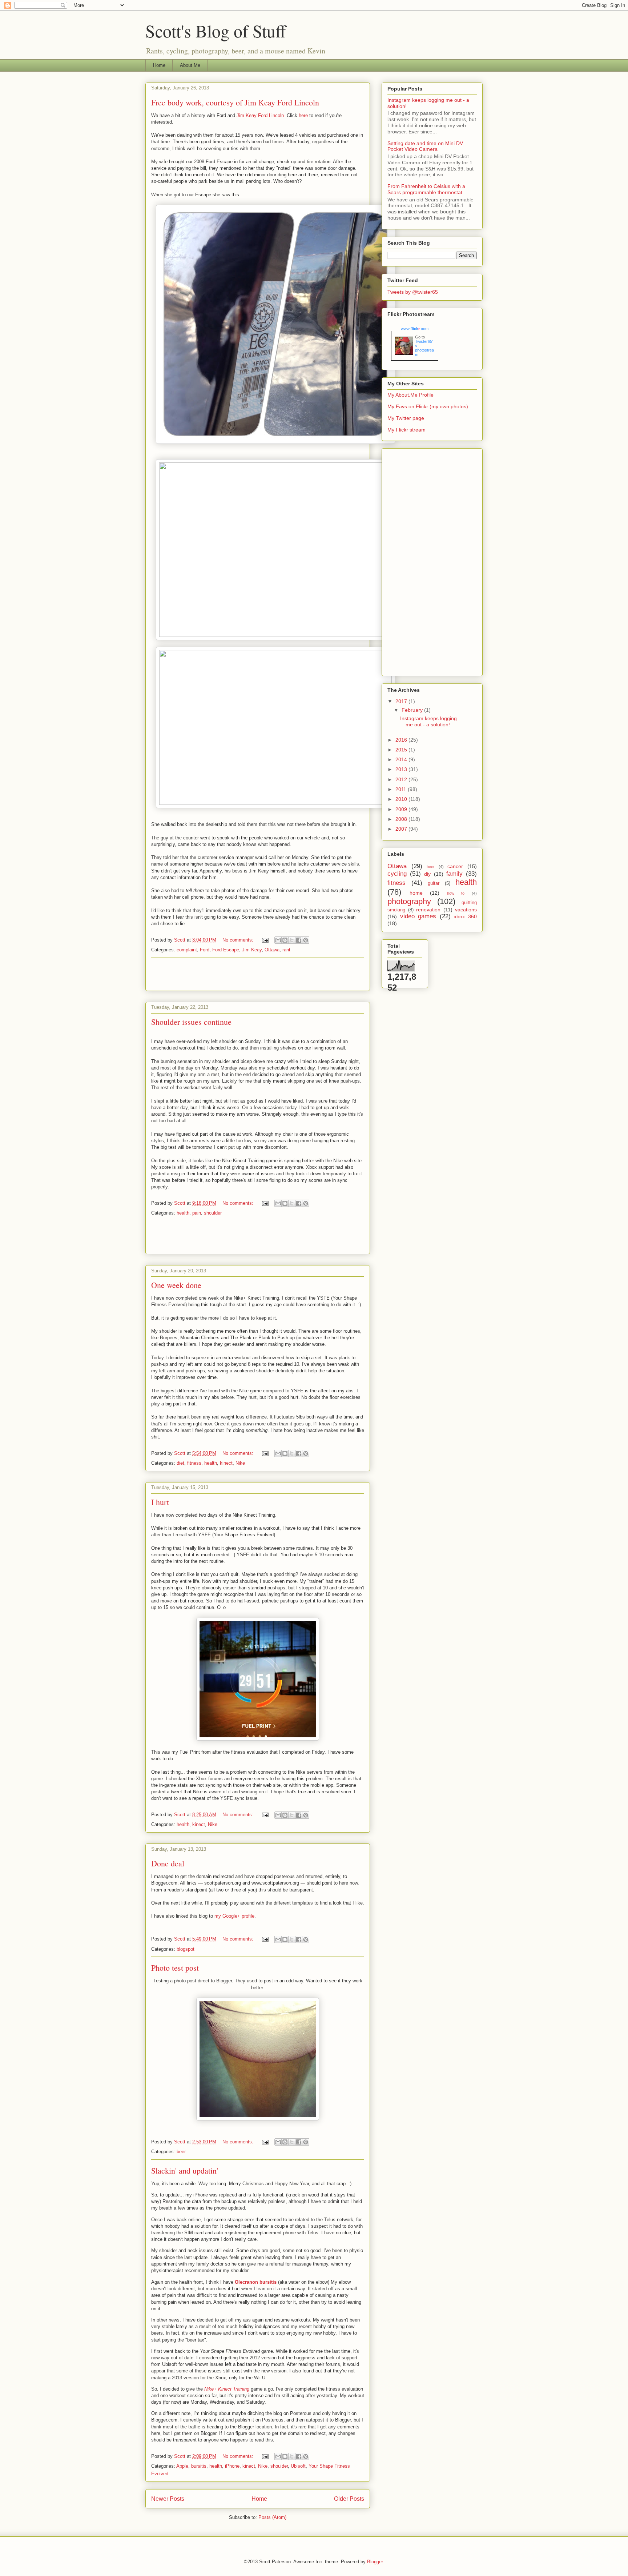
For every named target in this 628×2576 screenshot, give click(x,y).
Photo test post (175, 1968)
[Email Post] (265, 940)
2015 (402, 750)
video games (418, 916)
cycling (397, 874)
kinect (226, 1463)
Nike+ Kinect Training (227, 2389)
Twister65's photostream (424, 348)
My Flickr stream (406, 430)
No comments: (239, 940)
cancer (455, 866)
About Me (190, 65)
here (303, 115)
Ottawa (272, 950)
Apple (182, 2466)
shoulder (213, 1213)
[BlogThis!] (285, 940)
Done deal (168, 1863)
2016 (402, 740)
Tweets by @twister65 (413, 292)
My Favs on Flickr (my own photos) (428, 406)
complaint (187, 950)
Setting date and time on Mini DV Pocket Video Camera (425, 146)
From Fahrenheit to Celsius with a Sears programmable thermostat (426, 189)
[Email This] (278, 940)
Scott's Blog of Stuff (216, 31)
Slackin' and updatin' (185, 2170)
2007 (402, 829)
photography (409, 901)
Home (159, 65)
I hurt (160, 1502)
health (183, 1213)
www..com (415, 329)
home (416, 893)
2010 (402, 799)
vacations (466, 910)
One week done (176, 1285)
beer (181, 2152)
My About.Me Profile (410, 395)
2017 (402, 701)
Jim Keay (252, 950)
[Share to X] (292, 940)
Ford (205, 950)
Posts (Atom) (272, 2517)
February (413, 710)
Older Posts (349, 2499)
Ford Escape (226, 950)
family (454, 874)
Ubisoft (298, 2466)
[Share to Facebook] (299, 940)
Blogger (375, 2562)
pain (197, 1213)
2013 (402, 769)
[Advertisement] (258, 974)
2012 (402, 779)
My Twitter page (406, 418)
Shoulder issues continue (191, 1022)
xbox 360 (465, 916)
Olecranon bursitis (256, 2282)
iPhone (232, 2466)
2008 (402, 819)
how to (456, 893)
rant (286, 950)
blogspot (186, 1949)
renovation (428, 910)
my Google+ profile (234, 1916)
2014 (402, 759)
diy (427, 874)
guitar (434, 883)
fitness (194, 1463)
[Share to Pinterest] (306, 940)
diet (180, 1463)
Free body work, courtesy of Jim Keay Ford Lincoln (235, 102)
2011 (402, 789)
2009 (402, 809)
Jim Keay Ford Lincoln (260, 115)
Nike (240, 1463)
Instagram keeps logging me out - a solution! (428, 721)
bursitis (199, 2466)
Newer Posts (168, 2499)
